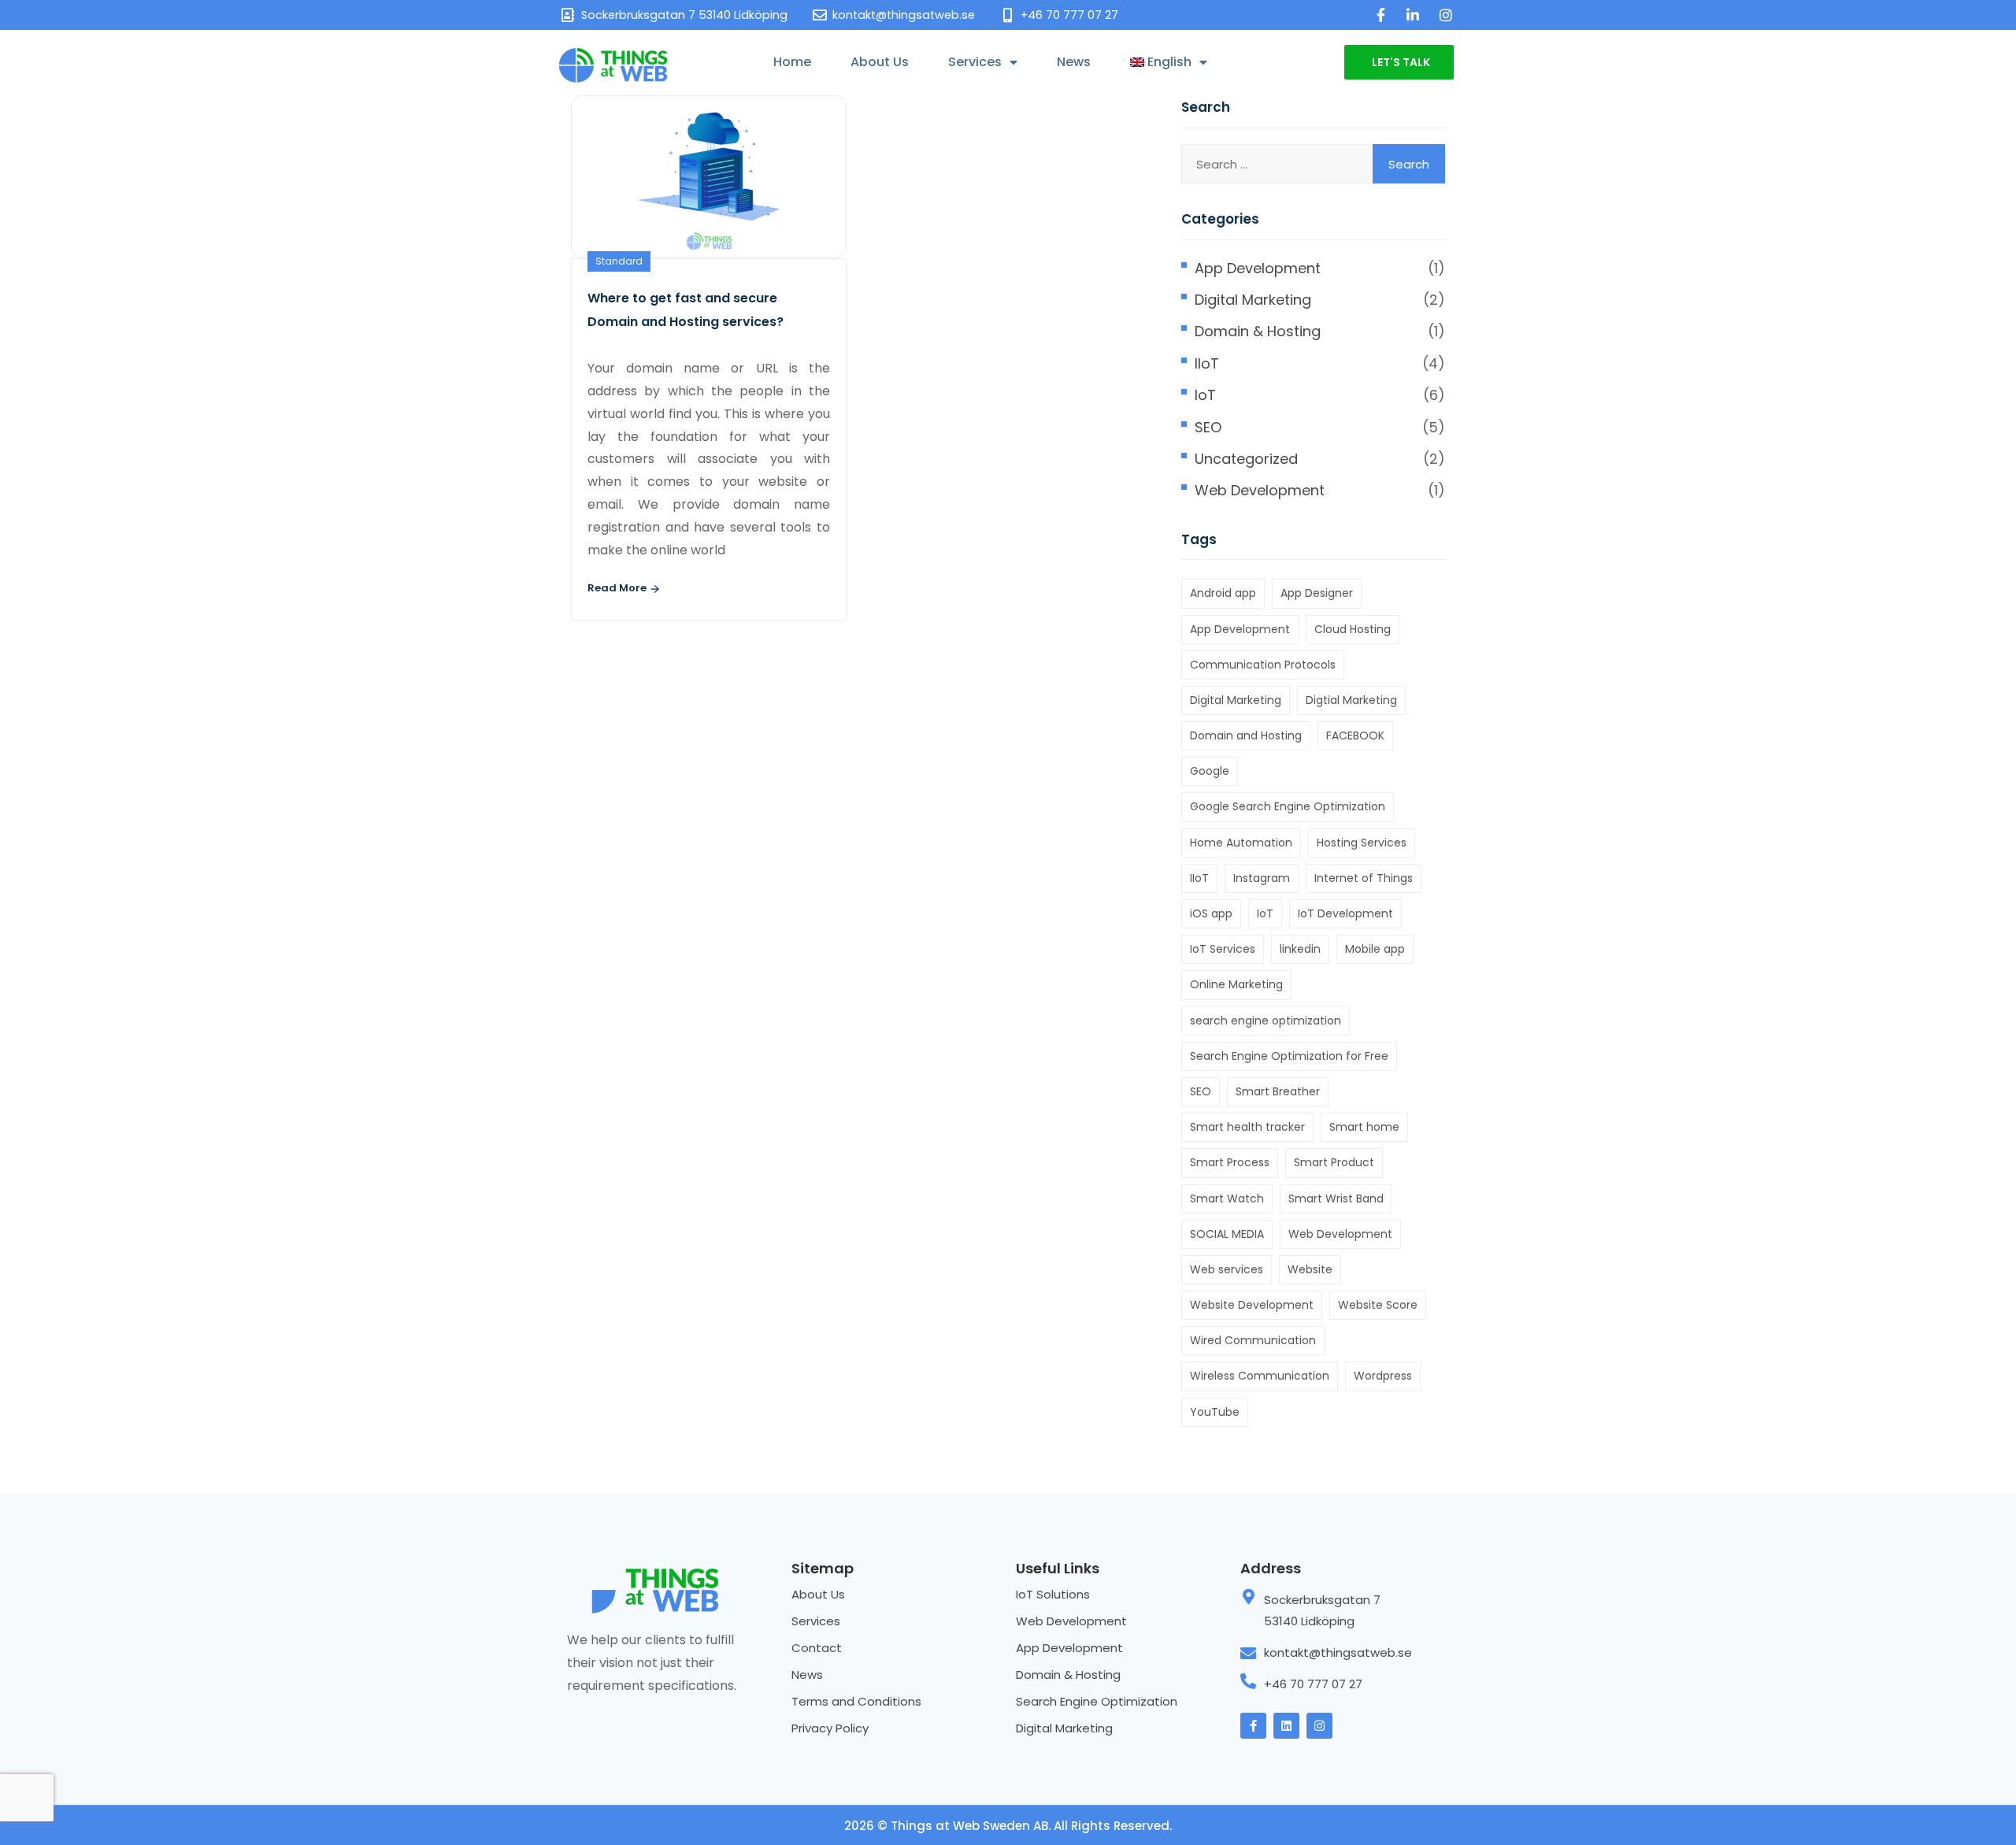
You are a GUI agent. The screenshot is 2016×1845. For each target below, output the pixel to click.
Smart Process (1230, 1162)
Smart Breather (1278, 1091)
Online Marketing (1236, 984)
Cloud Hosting (1353, 629)
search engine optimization (1266, 1021)
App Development (1258, 268)
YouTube (1215, 1412)
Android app (1223, 593)
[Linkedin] (1286, 1726)
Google (1210, 771)
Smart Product (1334, 1162)
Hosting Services (1362, 843)
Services (975, 62)
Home (792, 62)
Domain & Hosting (1258, 331)
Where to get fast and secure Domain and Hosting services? (686, 310)
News (1074, 62)
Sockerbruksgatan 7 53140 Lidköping (1322, 1610)
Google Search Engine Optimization (1288, 806)
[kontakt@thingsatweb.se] (1248, 1654)
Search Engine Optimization (1097, 1701)
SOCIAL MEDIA (1227, 1234)
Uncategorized (1246, 459)
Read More (618, 588)
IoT (1205, 395)
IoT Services (1223, 949)
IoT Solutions (1053, 1594)
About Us (880, 62)
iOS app (1211, 913)
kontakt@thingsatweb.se (1338, 1652)
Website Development (1252, 1305)
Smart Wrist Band (1336, 1199)
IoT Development (1345, 913)
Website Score (1378, 1305)
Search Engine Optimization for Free (1289, 1056)
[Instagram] (1319, 1726)
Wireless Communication (1260, 1376)
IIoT (1207, 363)
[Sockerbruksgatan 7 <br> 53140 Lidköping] (1248, 1597)
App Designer (1317, 593)
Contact (817, 1648)
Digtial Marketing (1351, 700)
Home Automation (1241, 843)
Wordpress (1383, 1376)
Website (1310, 1269)
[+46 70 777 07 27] (1248, 1681)
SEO (1208, 427)
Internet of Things (1364, 878)
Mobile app (1375, 949)
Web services (1227, 1269)
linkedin (1300, 949)
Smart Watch (1227, 1199)
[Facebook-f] (1253, 1726)
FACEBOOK (1355, 735)
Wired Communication (1253, 1340)
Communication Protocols (1263, 665)
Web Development (1260, 490)
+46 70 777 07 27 (1313, 1684)
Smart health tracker (1247, 1127)
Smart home (1364, 1127)
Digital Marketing (1253, 300)
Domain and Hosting (1246, 735)
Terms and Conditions (856, 1701)
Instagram (1262, 878)
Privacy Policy (830, 1728)
